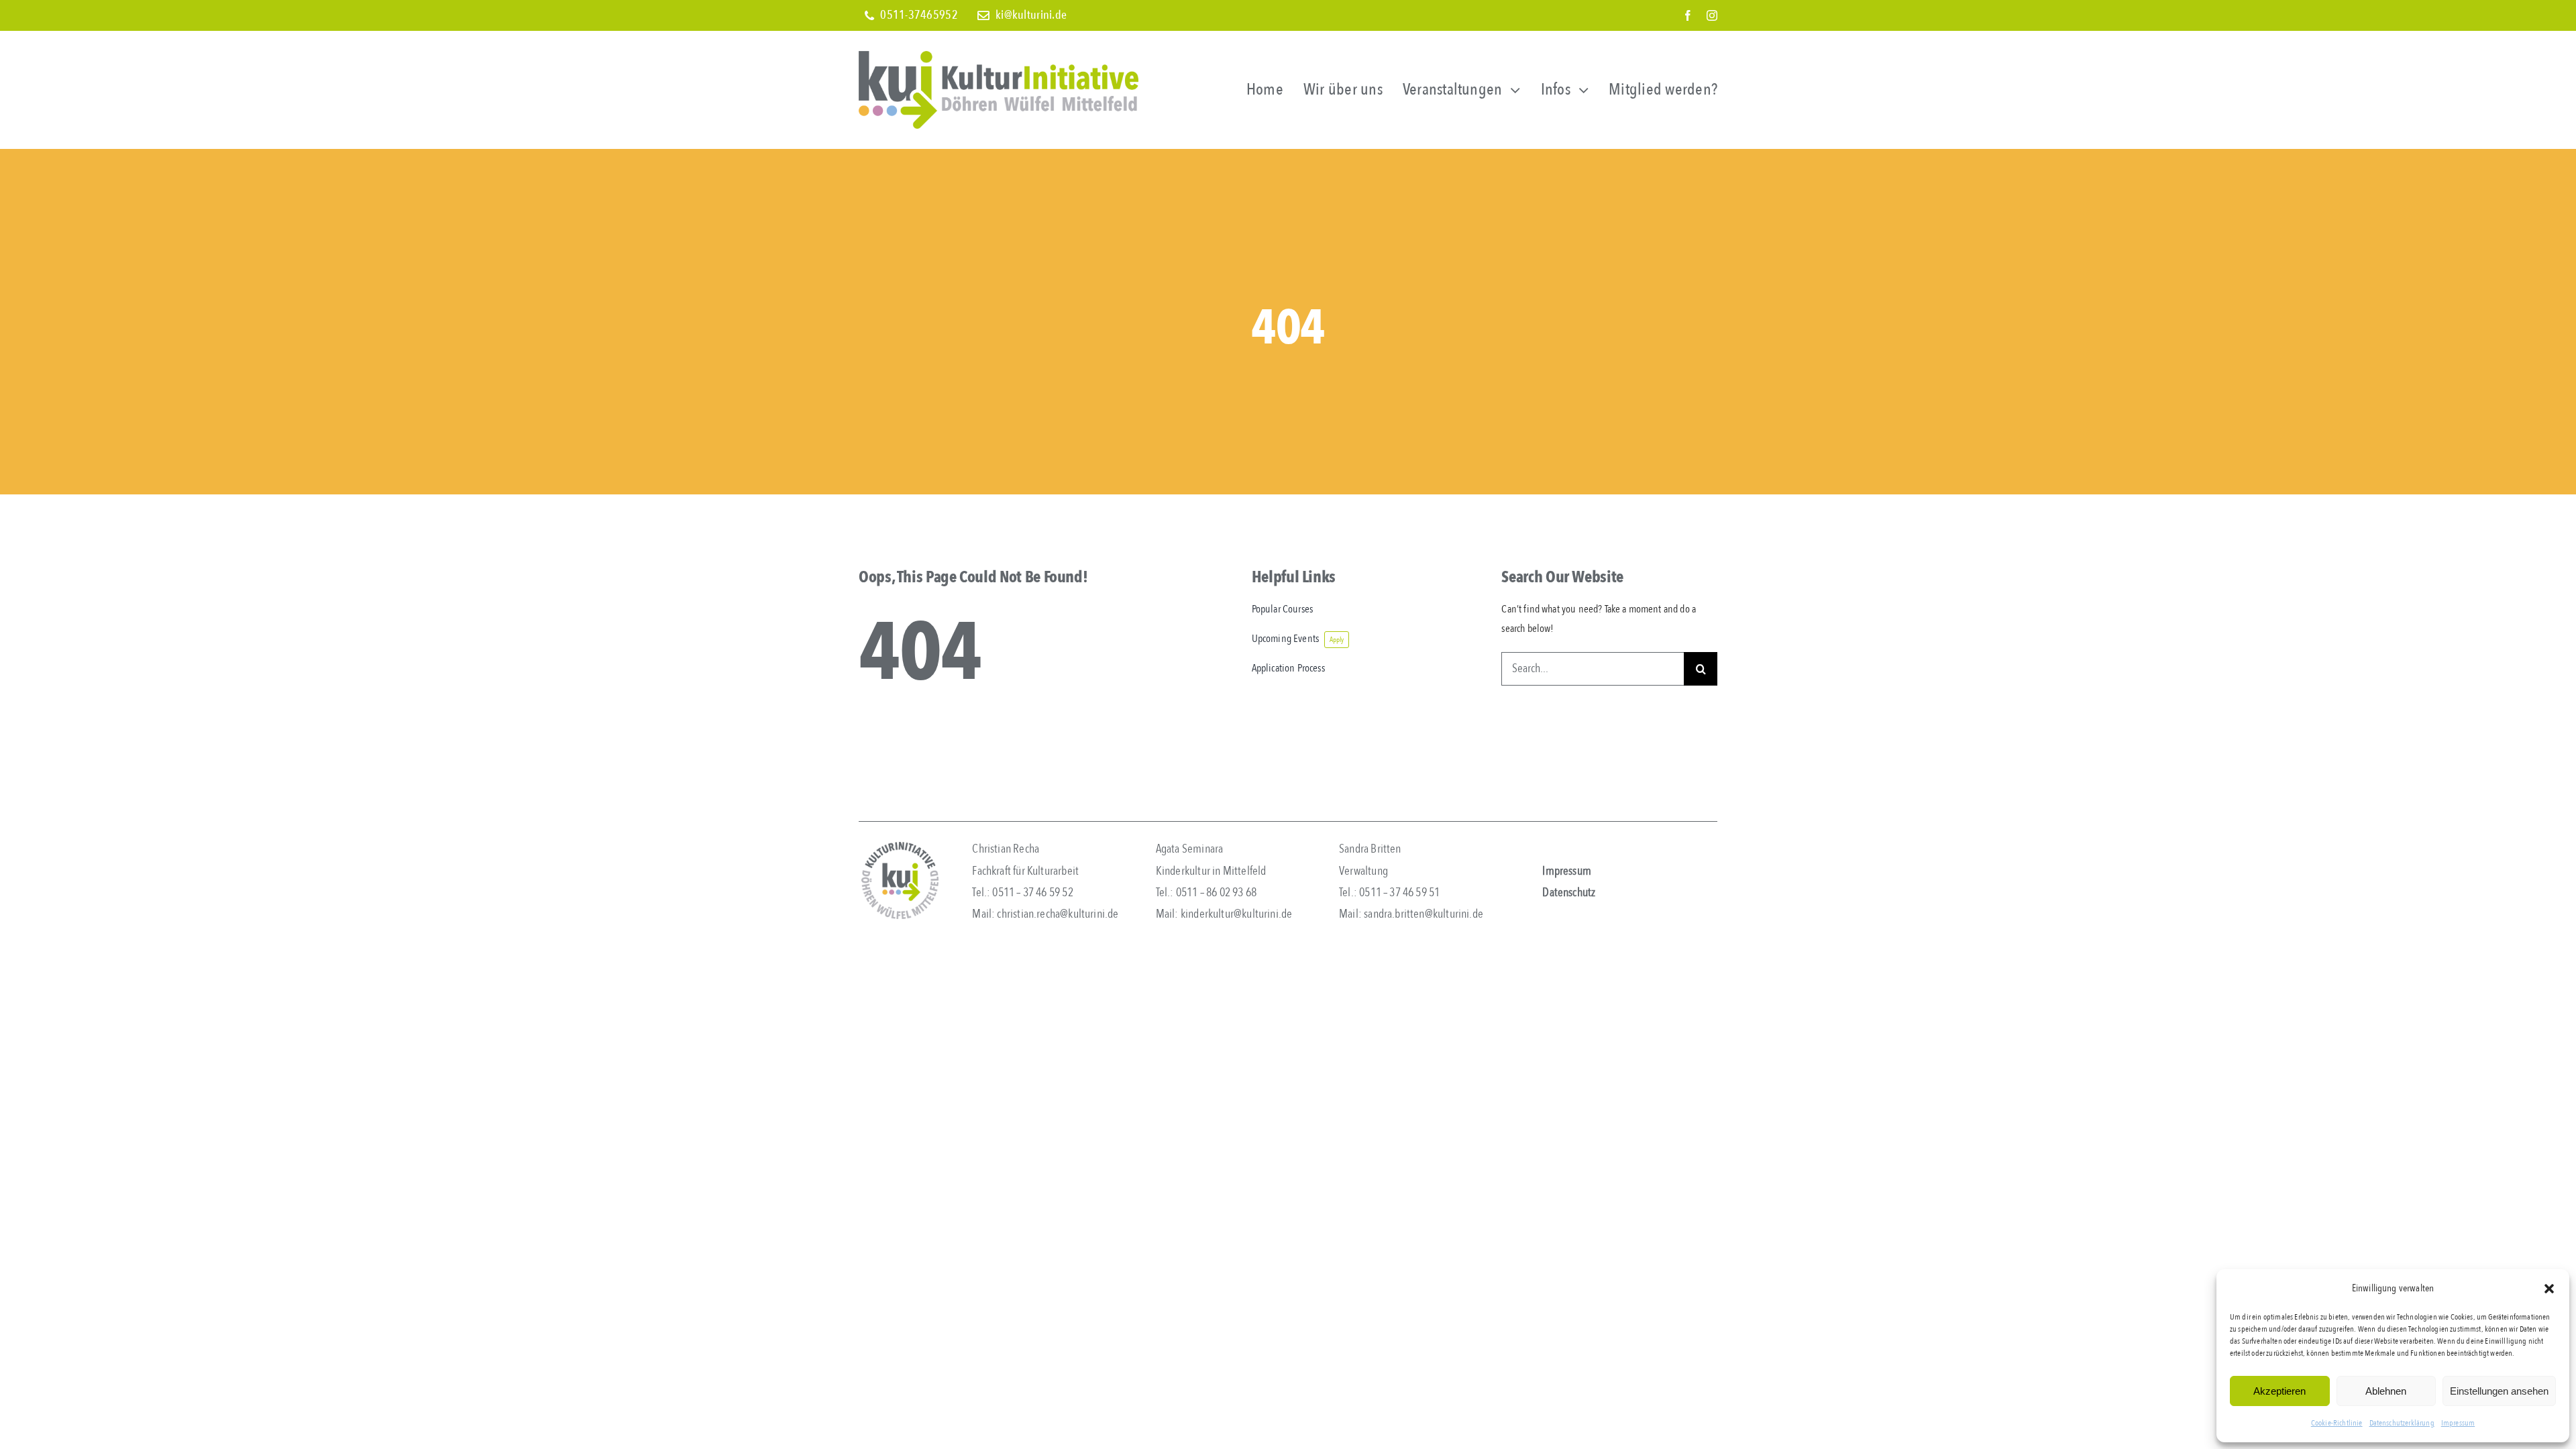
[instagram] (1712, 15)
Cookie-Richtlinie (2337, 1423)
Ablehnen (2386, 1391)
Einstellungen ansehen (2499, 1391)
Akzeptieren (2279, 1391)
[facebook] (1688, 15)
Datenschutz (1569, 893)
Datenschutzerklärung (2402, 1423)
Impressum (2458, 1423)
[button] (2549, 1289)
